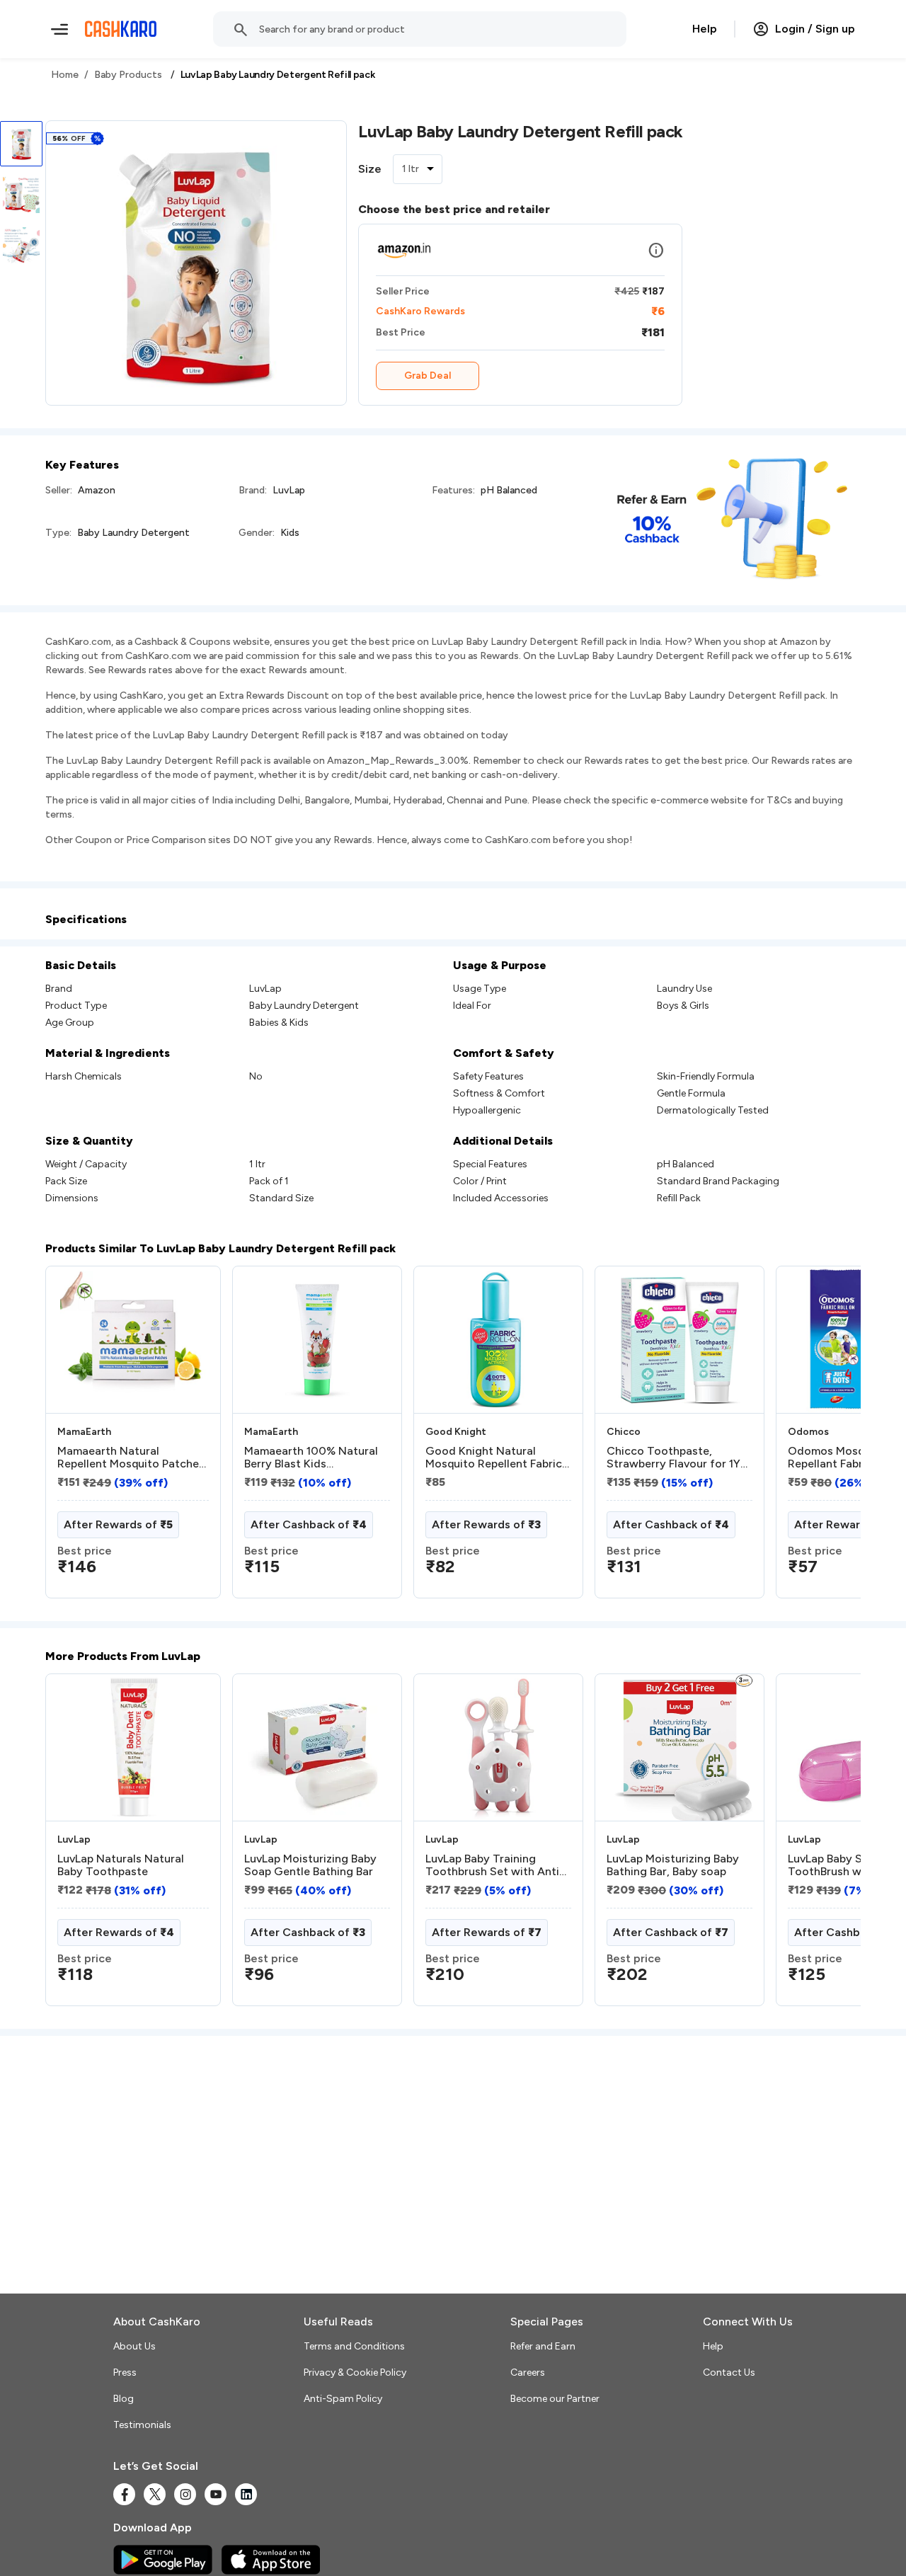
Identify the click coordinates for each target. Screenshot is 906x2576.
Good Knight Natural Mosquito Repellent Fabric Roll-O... (494, 1458)
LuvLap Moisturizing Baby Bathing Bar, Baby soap (673, 1865)
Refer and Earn (543, 2346)
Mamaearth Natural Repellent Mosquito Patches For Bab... (131, 1458)
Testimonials (142, 2425)
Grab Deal (428, 376)
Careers (528, 2372)
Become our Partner (555, 2399)
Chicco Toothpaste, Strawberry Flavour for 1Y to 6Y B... (673, 1458)
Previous (74, 1438)
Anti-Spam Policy (343, 2399)
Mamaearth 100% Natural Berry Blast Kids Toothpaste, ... (311, 1458)
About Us (134, 2346)
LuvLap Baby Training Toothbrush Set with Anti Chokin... (492, 1865)
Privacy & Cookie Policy (355, 2372)
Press (125, 2372)
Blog (124, 2399)
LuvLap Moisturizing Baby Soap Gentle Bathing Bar (310, 1865)
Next (821, 1438)
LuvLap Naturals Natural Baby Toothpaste (121, 1865)
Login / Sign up (815, 29)
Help (705, 29)
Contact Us (729, 2372)
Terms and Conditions (354, 2346)
